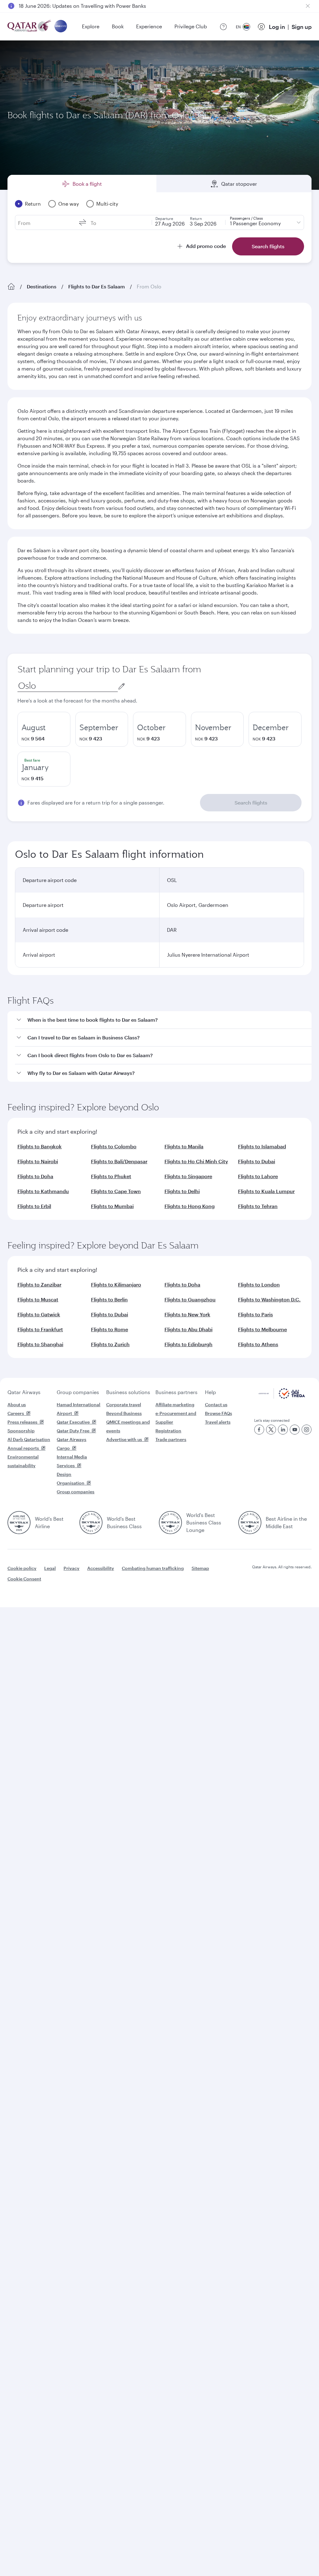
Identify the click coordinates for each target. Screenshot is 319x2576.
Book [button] (118, 26)
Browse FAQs (219, 1413)
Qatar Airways (24, 1392)
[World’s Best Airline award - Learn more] (19, 1523)
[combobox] (68, 686)
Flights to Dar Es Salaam (97, 286)
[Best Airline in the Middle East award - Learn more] (250, 1523)
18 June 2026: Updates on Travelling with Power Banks (82, 6)
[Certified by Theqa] (282, 1397)
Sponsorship (21, 1431)
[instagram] (307, 1430)
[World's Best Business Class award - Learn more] (91, 1523)
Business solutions (128, 1392)
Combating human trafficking (153, 1568)
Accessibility (101, 1568)
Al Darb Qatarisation (29, 1439)
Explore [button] (91, 26)
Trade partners (171, 1439)
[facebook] (259, 1430)
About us (17, 1405)
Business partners (176, 1392)
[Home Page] (11, 287)
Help (210, 1392)
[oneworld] (61, 27)
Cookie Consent (24, 1579)
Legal (50, 1568)
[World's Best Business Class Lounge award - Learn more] (170, 1523)
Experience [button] (149, 26)
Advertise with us (124, 1439)
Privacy (71, 1568)
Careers (16, 1413)
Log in (277, 27)
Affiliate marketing (175, 1405)
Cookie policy (22, 1568)
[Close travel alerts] (308, 6)
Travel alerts (218, 1422)
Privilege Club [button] (191, 26)
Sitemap (200, 1568)
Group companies (78, 1392)
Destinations (42, 286)
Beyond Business (124, 1413)
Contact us (216, 1405)
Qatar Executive (73, 1422)
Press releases (22, 1422)
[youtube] (295, 1430)
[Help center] (223, 27)
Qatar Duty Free (73, 1431)
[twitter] (271, 1430)
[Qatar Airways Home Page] (30, 27)
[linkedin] (283, 1430)
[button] (163, 1020)
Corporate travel (124, 1405)
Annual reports (23, 1448)
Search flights (251, 803)
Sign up (302, 27)
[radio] (44, 729)
